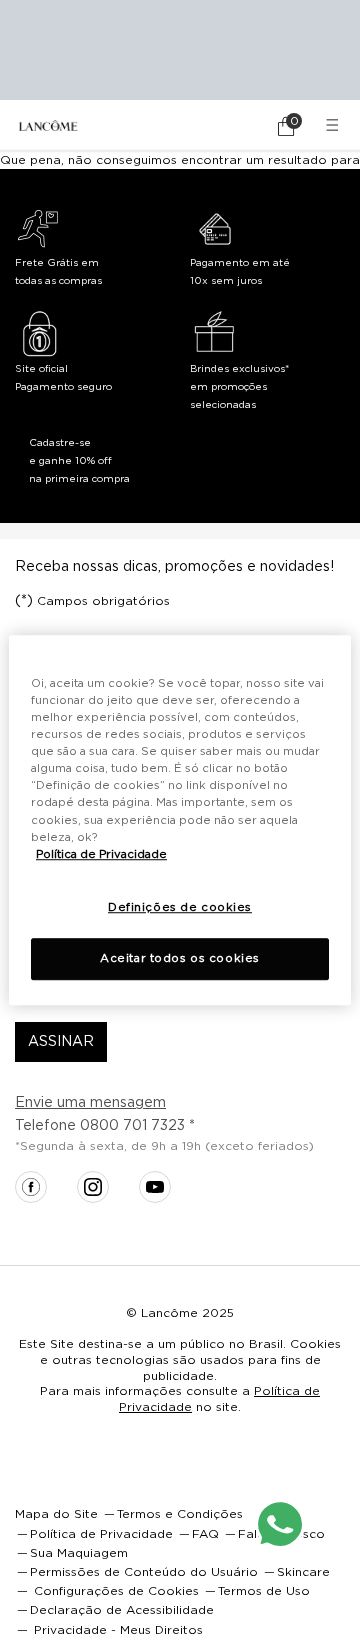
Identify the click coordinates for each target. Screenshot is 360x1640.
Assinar (61, 1042)
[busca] (230, 126)
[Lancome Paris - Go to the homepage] (48, 125)
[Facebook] (31, 1187)
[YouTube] (155, 1187)
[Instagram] (93, 1187)
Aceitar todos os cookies (180, 958)
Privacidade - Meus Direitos (118, 1630)
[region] (180, 820)
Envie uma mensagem (90, 1103)
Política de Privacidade (101, 854)
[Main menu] (335, 125)
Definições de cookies (180, 907)
